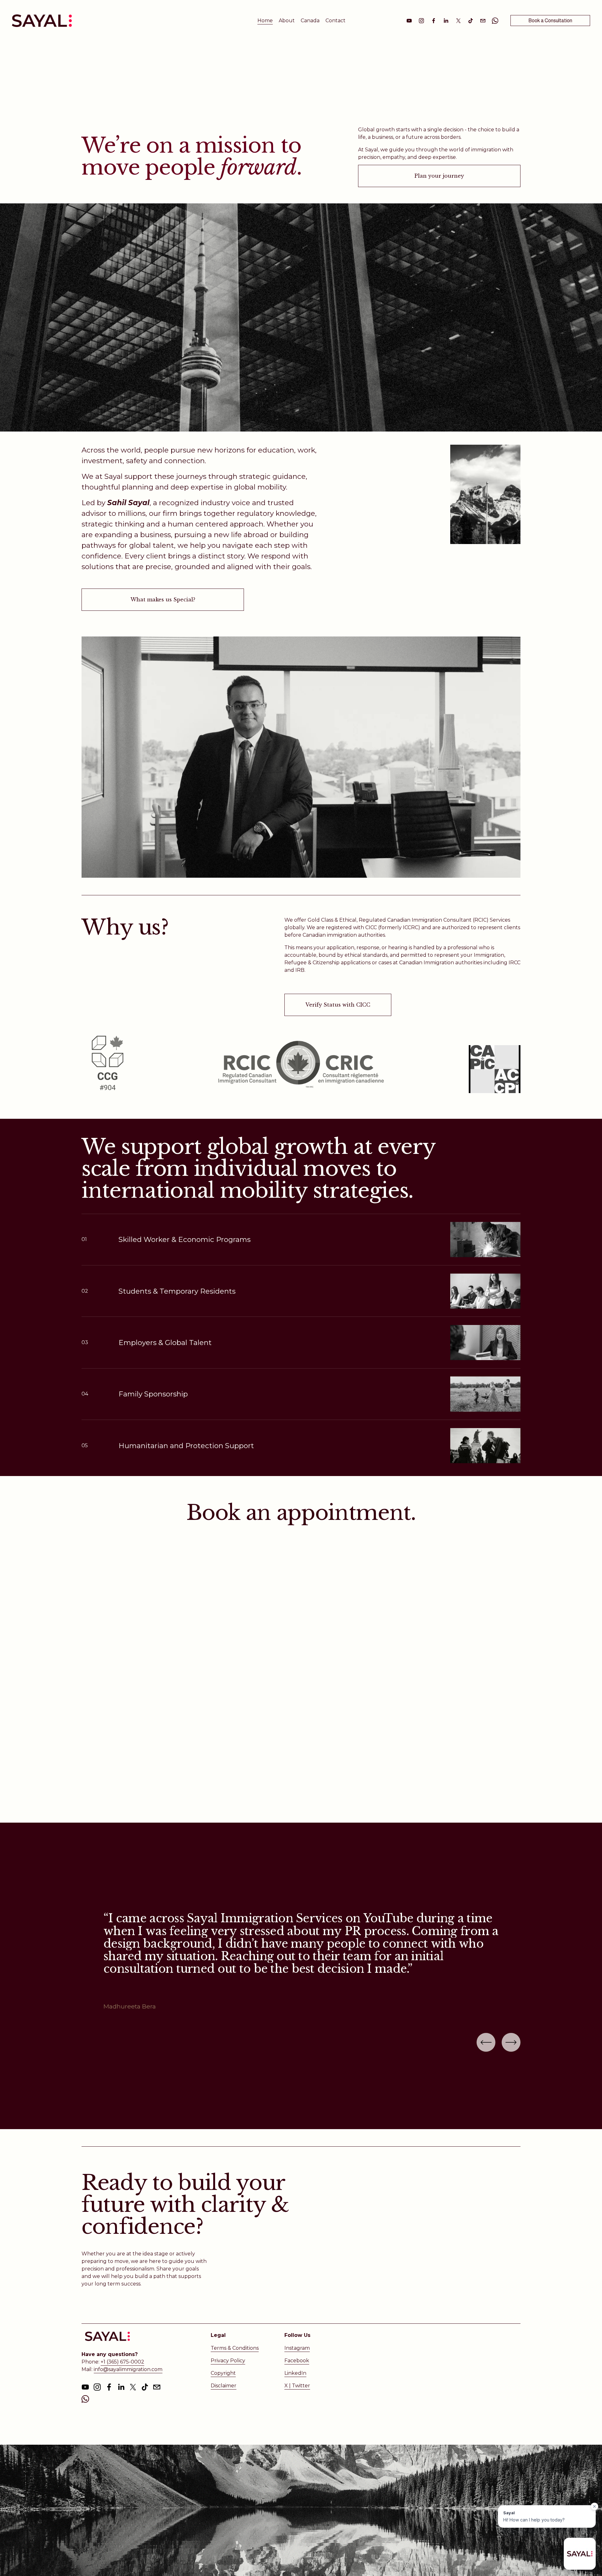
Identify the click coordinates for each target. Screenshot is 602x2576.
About (287, 21)
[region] (301, 1962)
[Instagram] (421, 21)
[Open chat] (580, 2554)
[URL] (495, 21)
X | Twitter (297, 2386)
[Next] (511, 2042)
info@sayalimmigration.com (128, 2369)
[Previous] (486, 2042)
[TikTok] (471, 21)
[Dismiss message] (594, 2506)
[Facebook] (434, 21)
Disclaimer (224, 2386)
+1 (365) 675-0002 (122, 2362)
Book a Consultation (550, 21)
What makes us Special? (163, 599)
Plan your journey (439, 176)
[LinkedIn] (446, 21)
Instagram (297, 2348)
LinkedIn (295, 2373)
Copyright (223, 2373)
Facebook (297, 2361)
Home (265, 21)
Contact (335, 21)
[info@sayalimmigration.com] (483, 21)
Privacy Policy (228, 2361)
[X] (458, 21)
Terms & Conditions (235, 2348)
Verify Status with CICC (338, 1005)
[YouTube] (409, 21)
